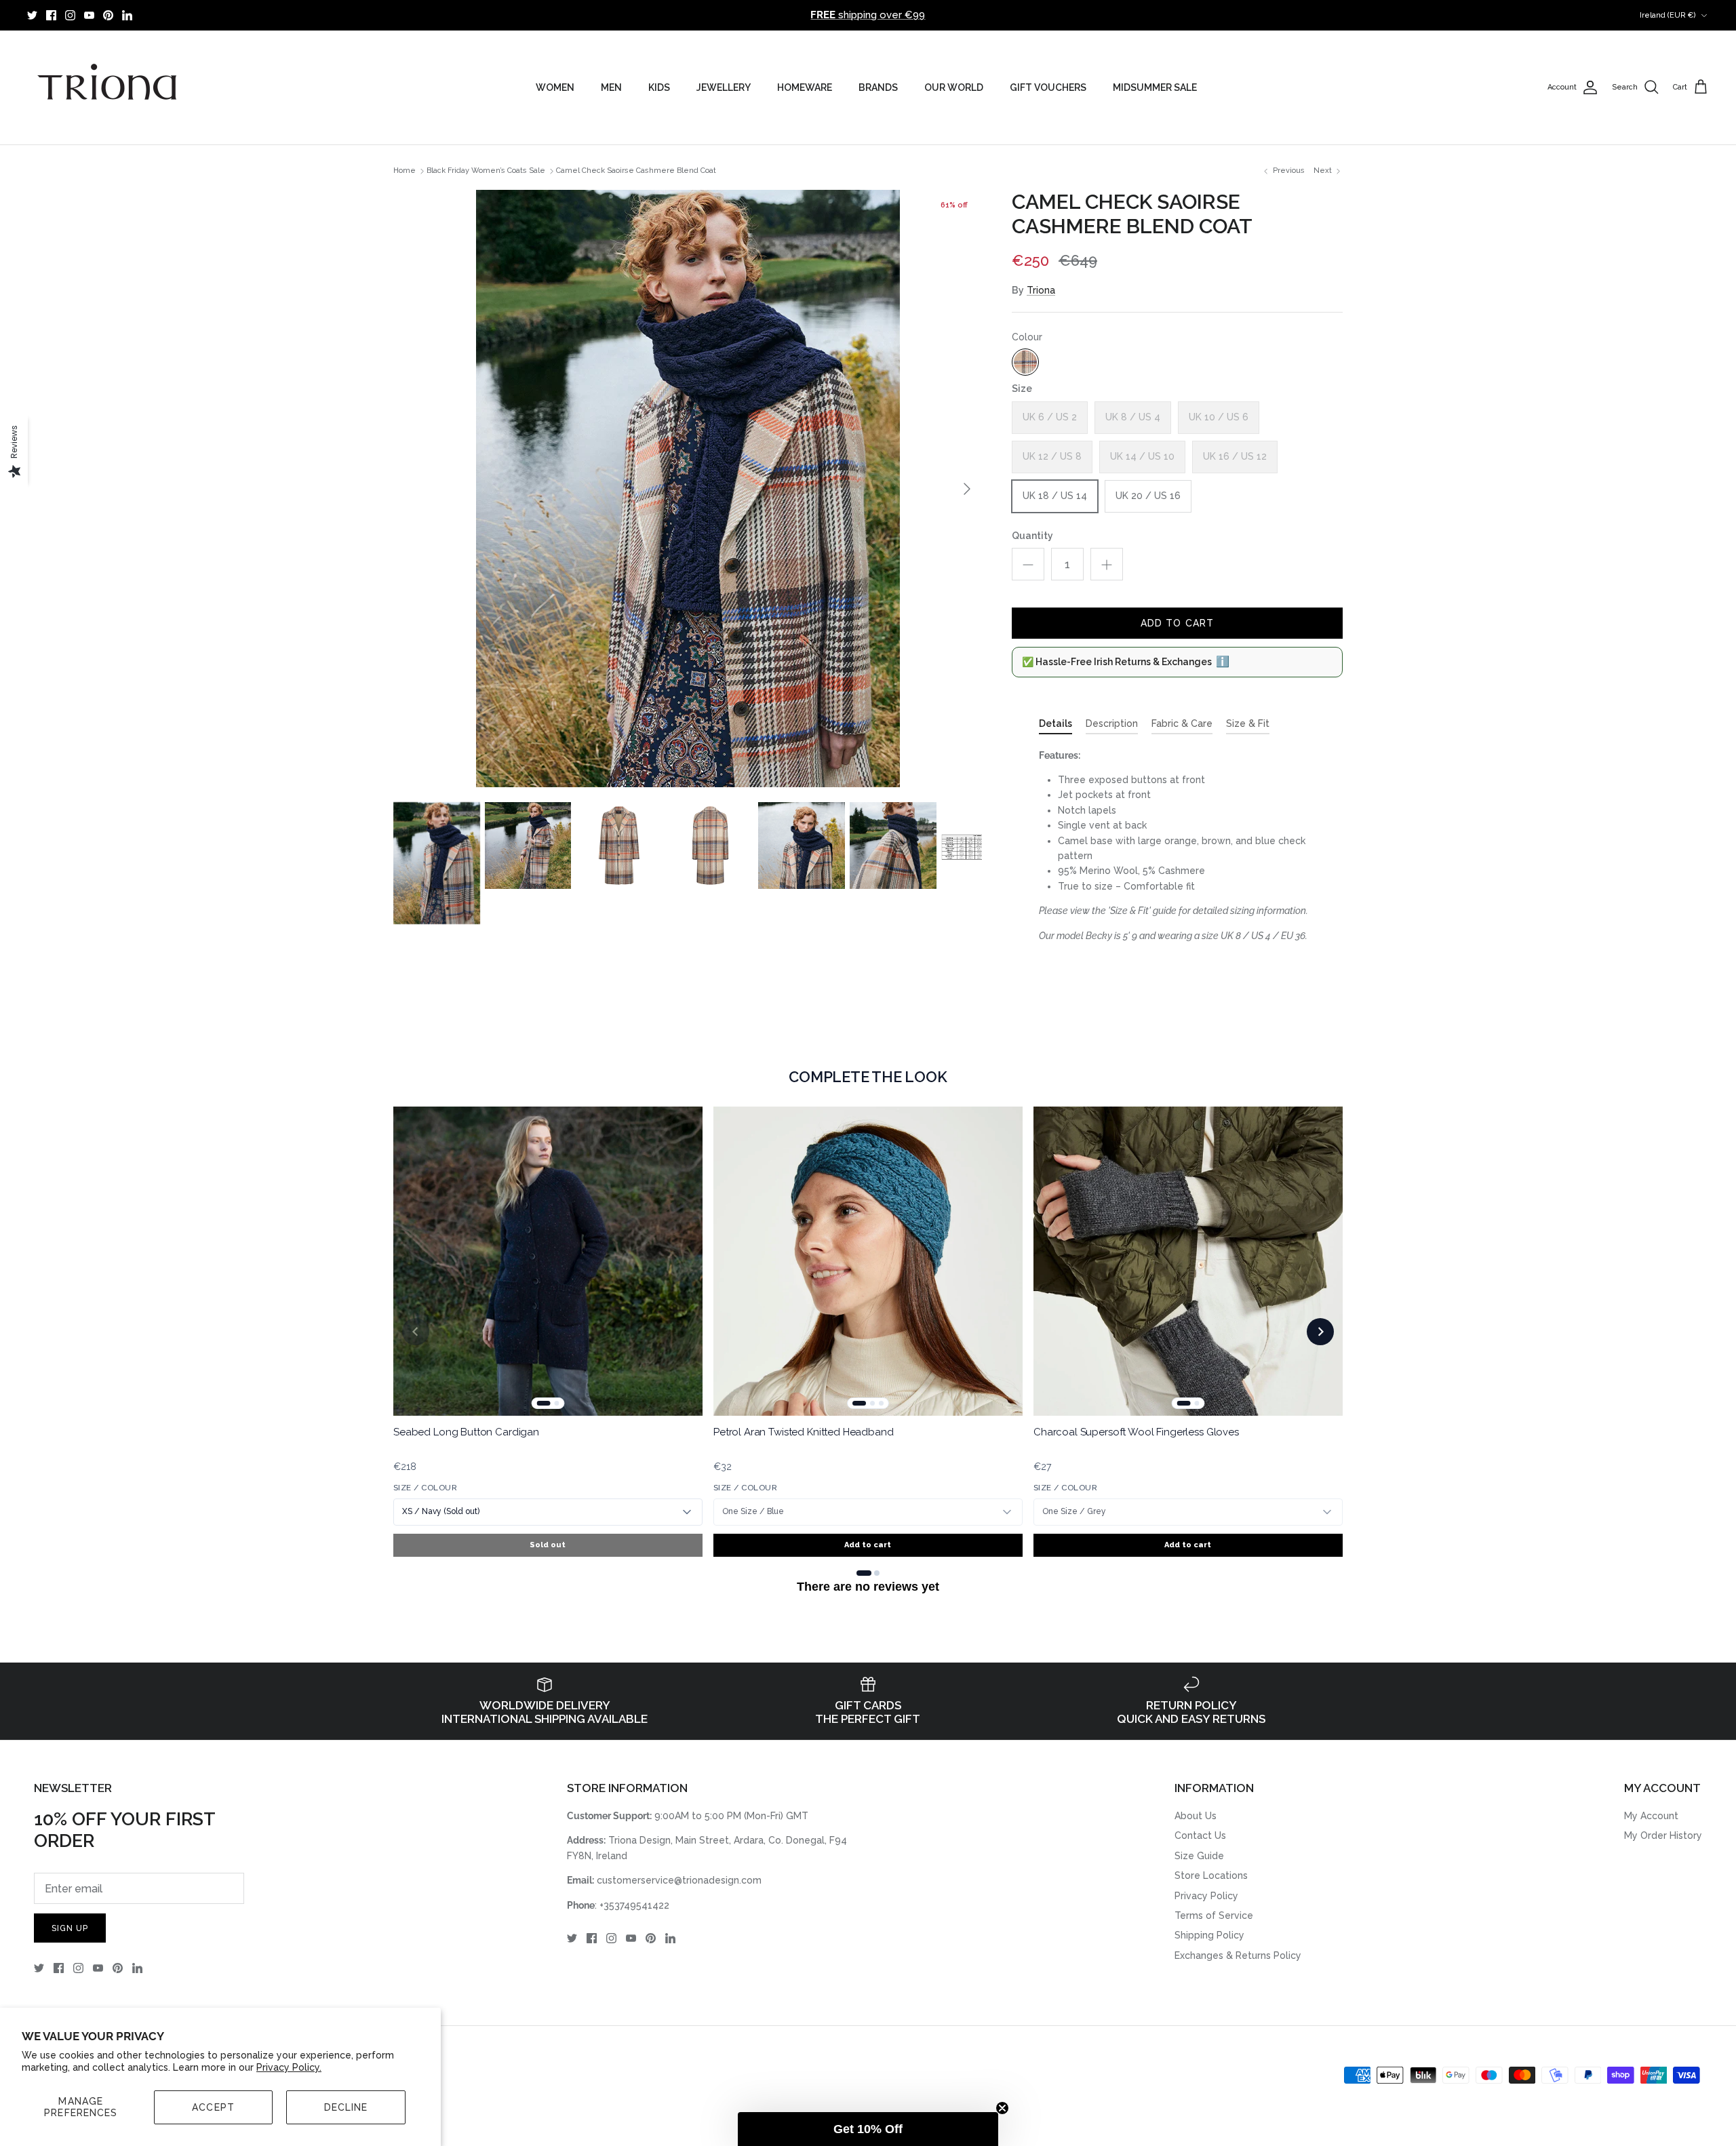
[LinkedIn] (127, 15)
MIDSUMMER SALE (1155, 87)
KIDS (659, 87)
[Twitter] (32, 15)
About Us (1196, 1816)
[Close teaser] (1002, 2108)
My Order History (1663, 1835)
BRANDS (878, 87)
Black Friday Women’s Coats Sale (486, 171)
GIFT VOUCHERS (1048, 87)
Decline (346, 2107)
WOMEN (555, 87)
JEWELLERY (724, 87)
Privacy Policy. (289, 2067)
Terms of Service (1214, 1915)
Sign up (70, 1928)
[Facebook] (51, 15)
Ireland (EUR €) (1668, 15)
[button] (868, 2129)
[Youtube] (89, 15)
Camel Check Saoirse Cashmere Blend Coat (636, 171)
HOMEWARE (805, 87)
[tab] (1056, 726)
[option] (688, 489)
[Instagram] (70, 15)
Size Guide (1199, 1856)
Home (405, 171)
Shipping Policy (1209, 1935)
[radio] (1025, 362)
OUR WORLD (954, 87)
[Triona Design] (108, 87)
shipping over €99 (868, 15)
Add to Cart (1177, 623)
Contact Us (1200, 1835)
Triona (1041, 290)
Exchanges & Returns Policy (1238, 1955)
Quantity (1032, 536)
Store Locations (1211, 1875)
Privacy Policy (1206, 1896)
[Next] (967, 489)
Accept (213, 2107)
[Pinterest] (108, 15)
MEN (611, 87)
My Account (1651, 1816)
